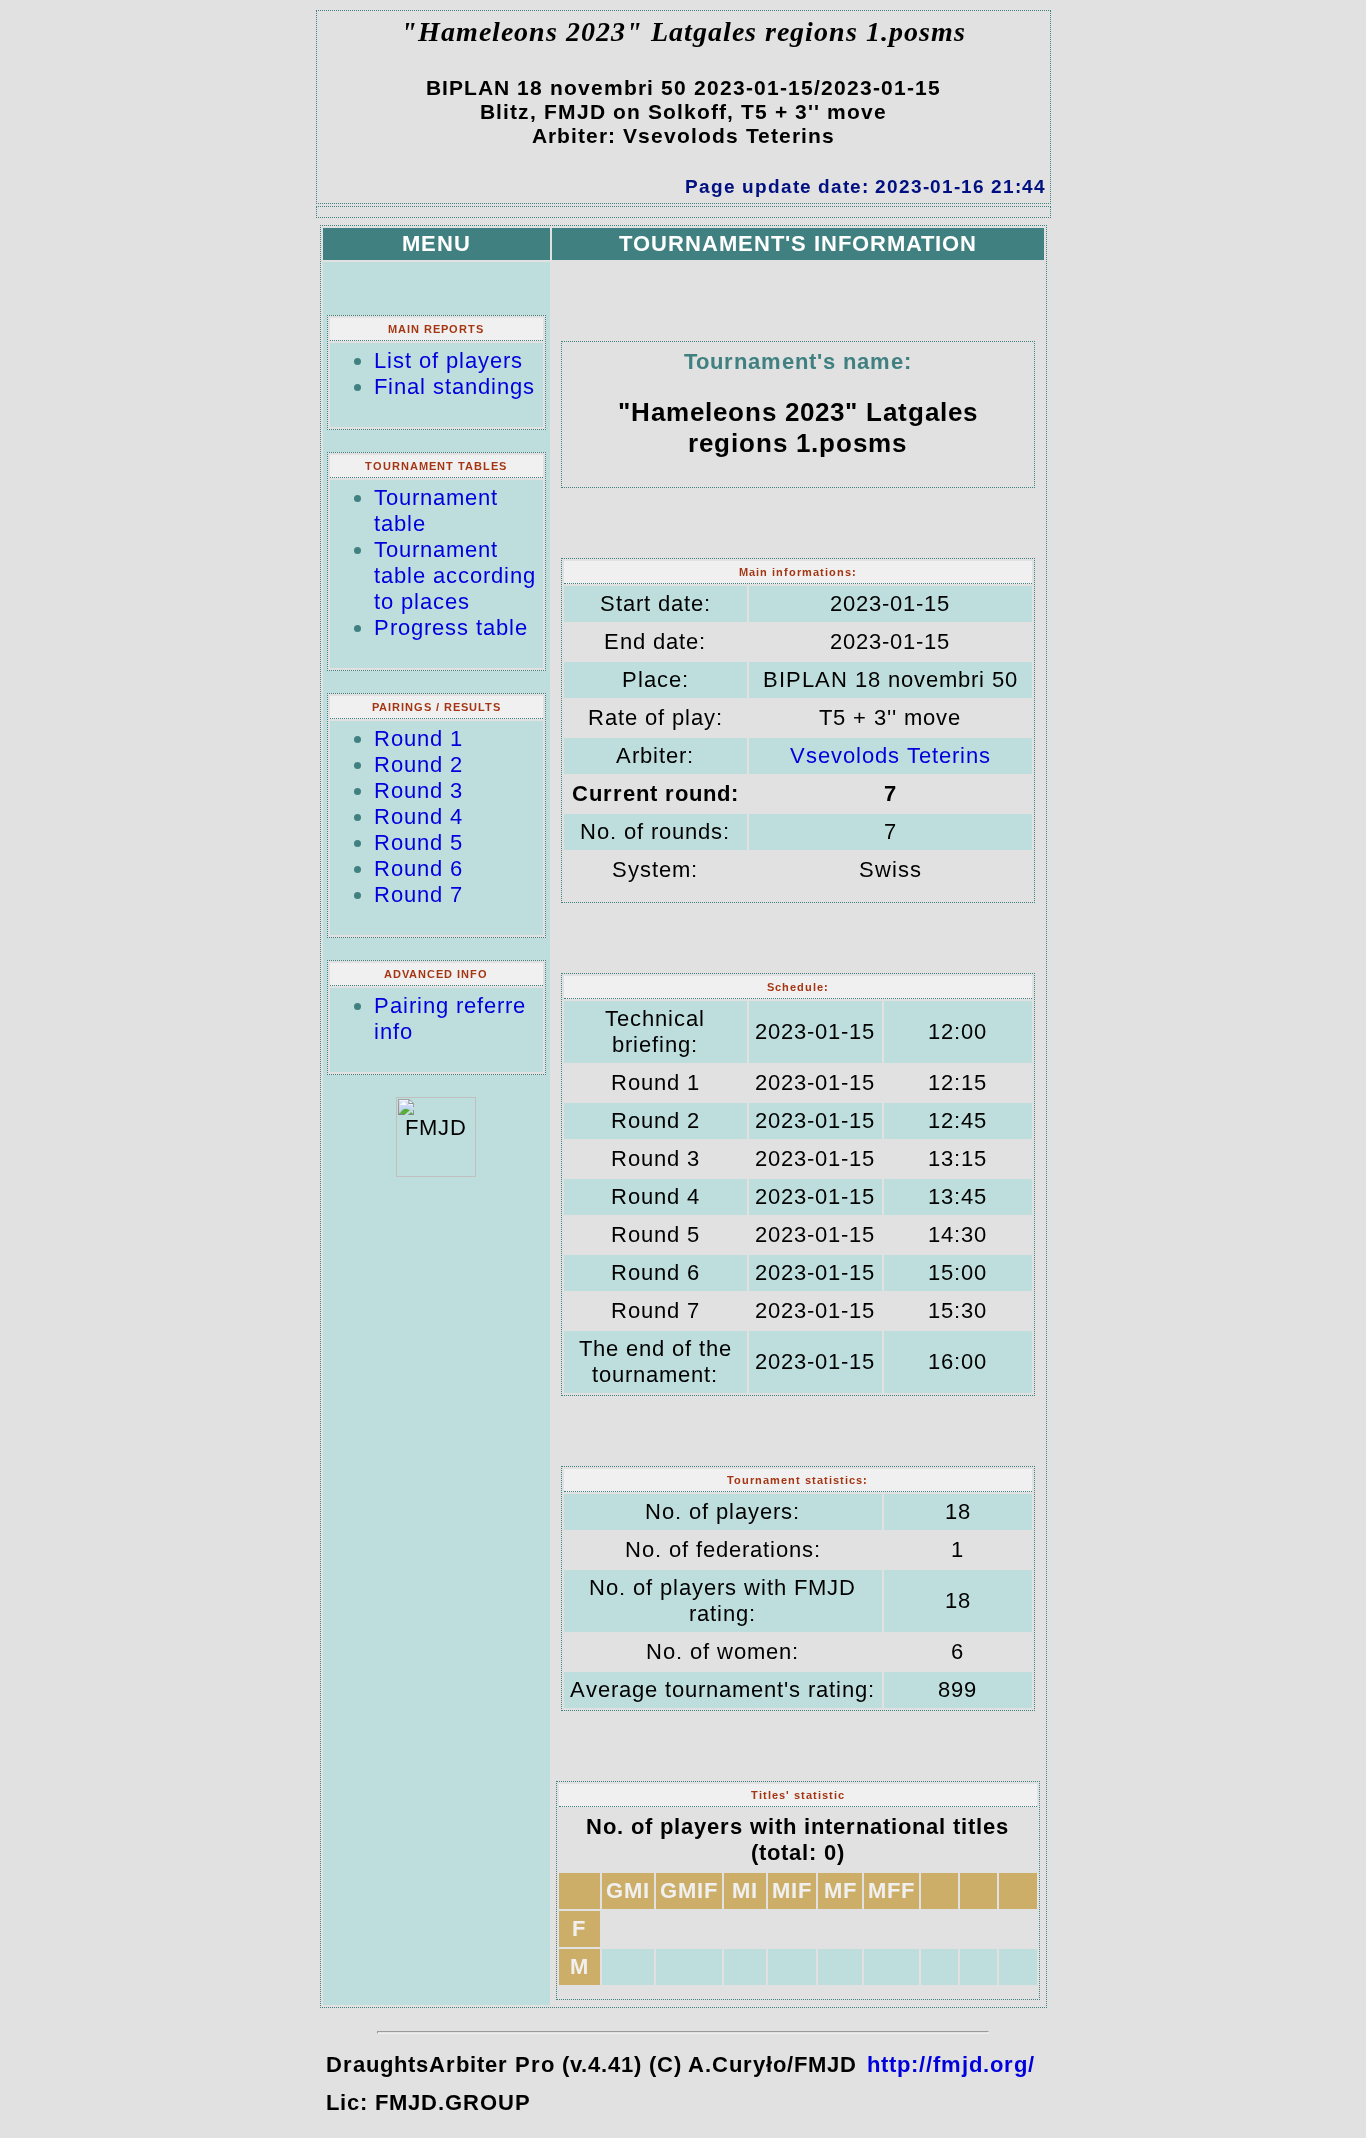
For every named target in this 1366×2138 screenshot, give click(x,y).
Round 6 (418, 868)
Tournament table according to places (455, 575)
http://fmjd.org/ (951, 2064)
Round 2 (418, 764)
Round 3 (418, 790)
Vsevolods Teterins (890, 755)
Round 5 (418, 842)
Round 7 (418, 894)
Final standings (454, 386)
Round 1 (418, 738)
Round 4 (418, 816)
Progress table (451, 627)
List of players (448, 360)
